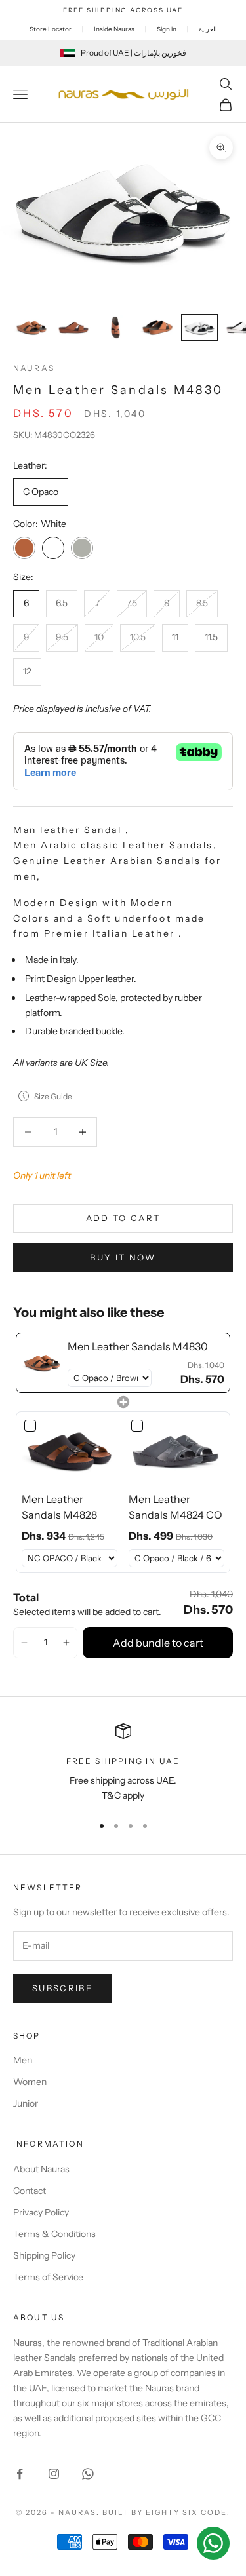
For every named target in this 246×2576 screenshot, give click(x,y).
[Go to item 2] (73, 327)
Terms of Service (48, 2277)
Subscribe (62, 1988)
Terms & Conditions (54, 2234)
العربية (208, 29)
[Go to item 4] (157, 327)
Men (23, 2060)
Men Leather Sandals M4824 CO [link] (175, 1507)
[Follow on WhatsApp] (88, 2474)
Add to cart (123, 1218)
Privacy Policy (41, 2212)
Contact (30, 2191)
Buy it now (123, 1257)
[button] (24, 1643)
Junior (26, 2103)
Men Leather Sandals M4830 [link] (138, 1346)
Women (30, 2082)
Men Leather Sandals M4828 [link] (59, 1507)
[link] (42, 1363)
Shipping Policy (44, 2255)
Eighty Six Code (186, 2512)
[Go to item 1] (31, 327)
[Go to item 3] (115, 327)
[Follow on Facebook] (20, 2474)
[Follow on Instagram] (54, 2474)
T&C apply (123, 1795)
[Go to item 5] (199, 327)
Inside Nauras (114, 29)
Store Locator (51, 29)
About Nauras (41, 2169)
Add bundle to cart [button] (158, 1643)
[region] (123, 1764)
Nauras (34, 368)
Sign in (167, 29)
